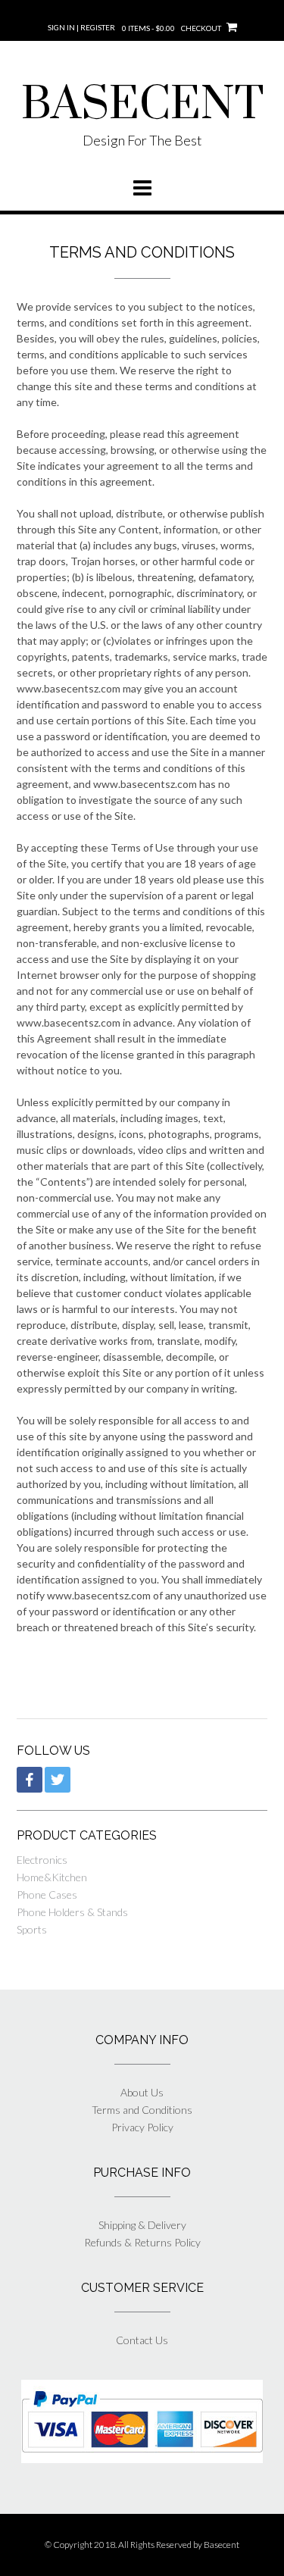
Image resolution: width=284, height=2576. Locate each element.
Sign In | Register (81, 27)
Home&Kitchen (52, 1877)
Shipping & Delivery (142, 2225)
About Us (142, 2092)
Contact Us (142, 2340)
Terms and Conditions (142, 2110)
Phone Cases (47, 1894)
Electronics (42, 1860)
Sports (32, 1929)
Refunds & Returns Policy (142, 2242)
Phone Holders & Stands (72, 1912)
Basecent (222, 2545)
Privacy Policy (142, 2127)
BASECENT (142, 105)
